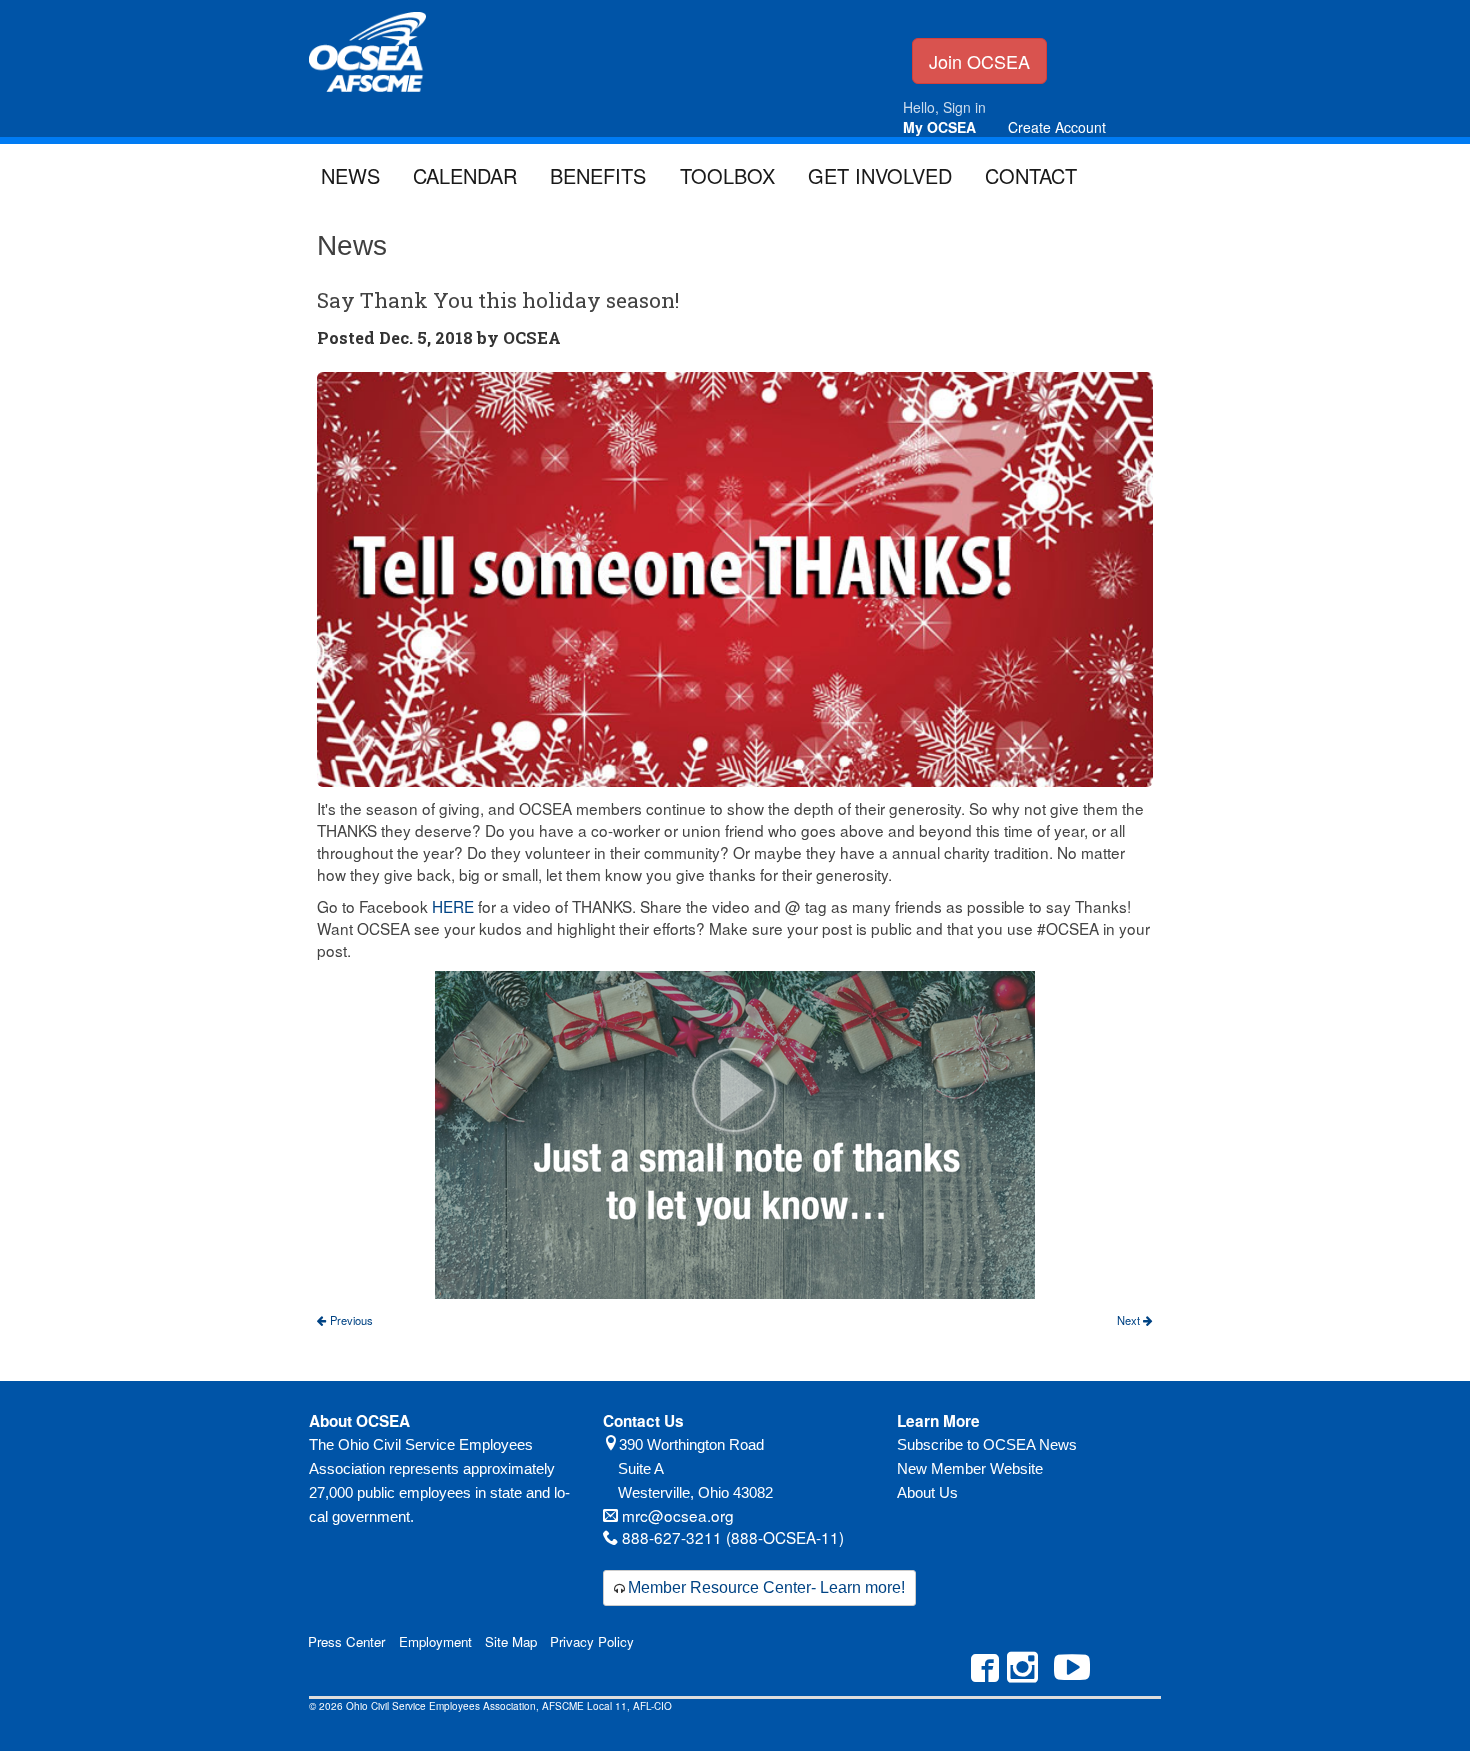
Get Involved (880, 175)
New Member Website (970, 1468)
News (350, 175)
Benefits (598, 175)
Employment (435, 1641)
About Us (927, 1492)
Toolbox (727, 175)
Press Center (346, 1641)
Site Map (511, 1641)
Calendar (465, 175)
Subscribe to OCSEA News (987, 1444)
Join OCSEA (979, 61)
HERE (453, 906)
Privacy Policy (592, 1641)
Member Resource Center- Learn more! (766, 1587)
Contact (1031, 175)
